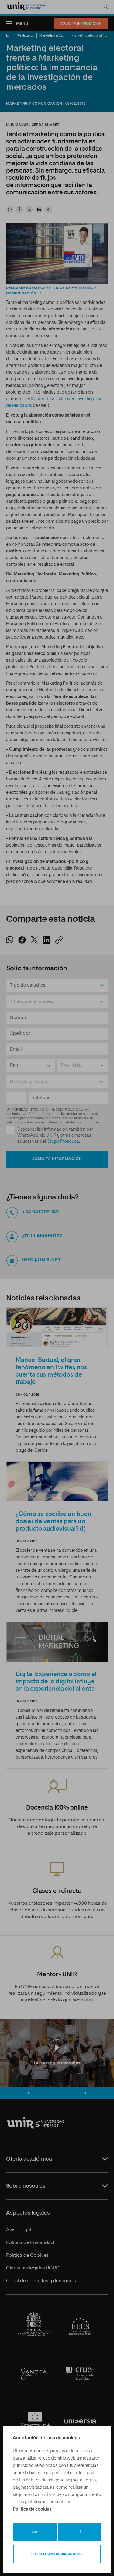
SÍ (79, 2532)
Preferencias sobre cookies (57, 2554)
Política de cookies (32, 2509)
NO (35, 2532)
